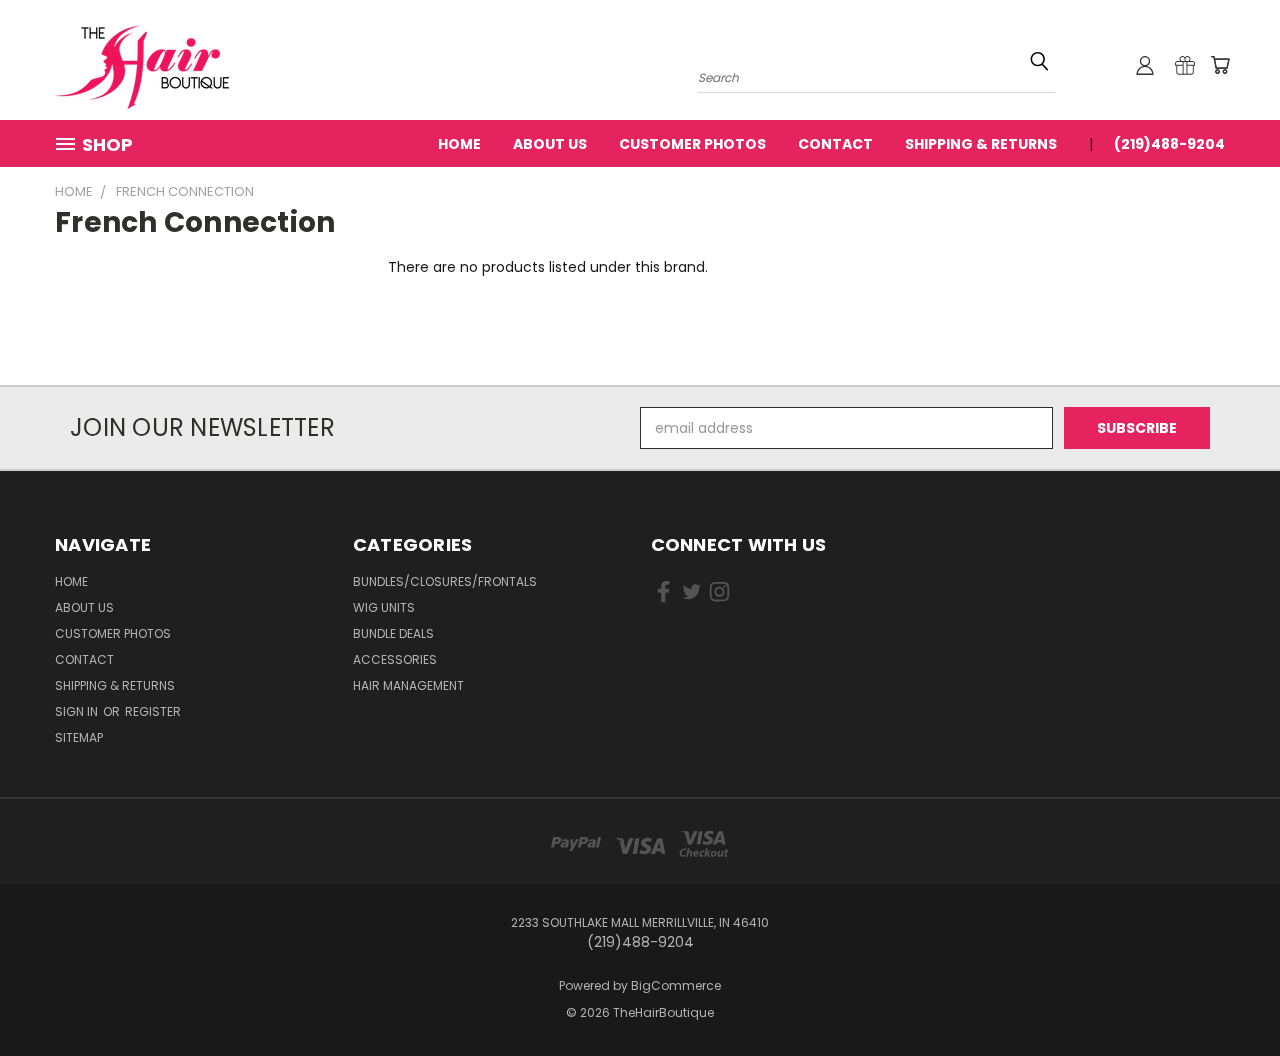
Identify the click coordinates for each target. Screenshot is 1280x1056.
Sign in (78, 711)
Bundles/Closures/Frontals (445, 581)
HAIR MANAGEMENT (408, 685)
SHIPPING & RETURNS (981, 144)
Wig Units (384, 607)
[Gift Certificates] (1185, 65)
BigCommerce (676, 985)
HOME (459, 144)
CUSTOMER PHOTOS (692, 144)
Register (153, 711)
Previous (1227, 993)
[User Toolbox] (1145, 65)
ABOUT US (550, 144)
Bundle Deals (393, 633)
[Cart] (1220, 65)
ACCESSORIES (395, 659)
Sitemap (79, 737)
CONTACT (835, 144)
